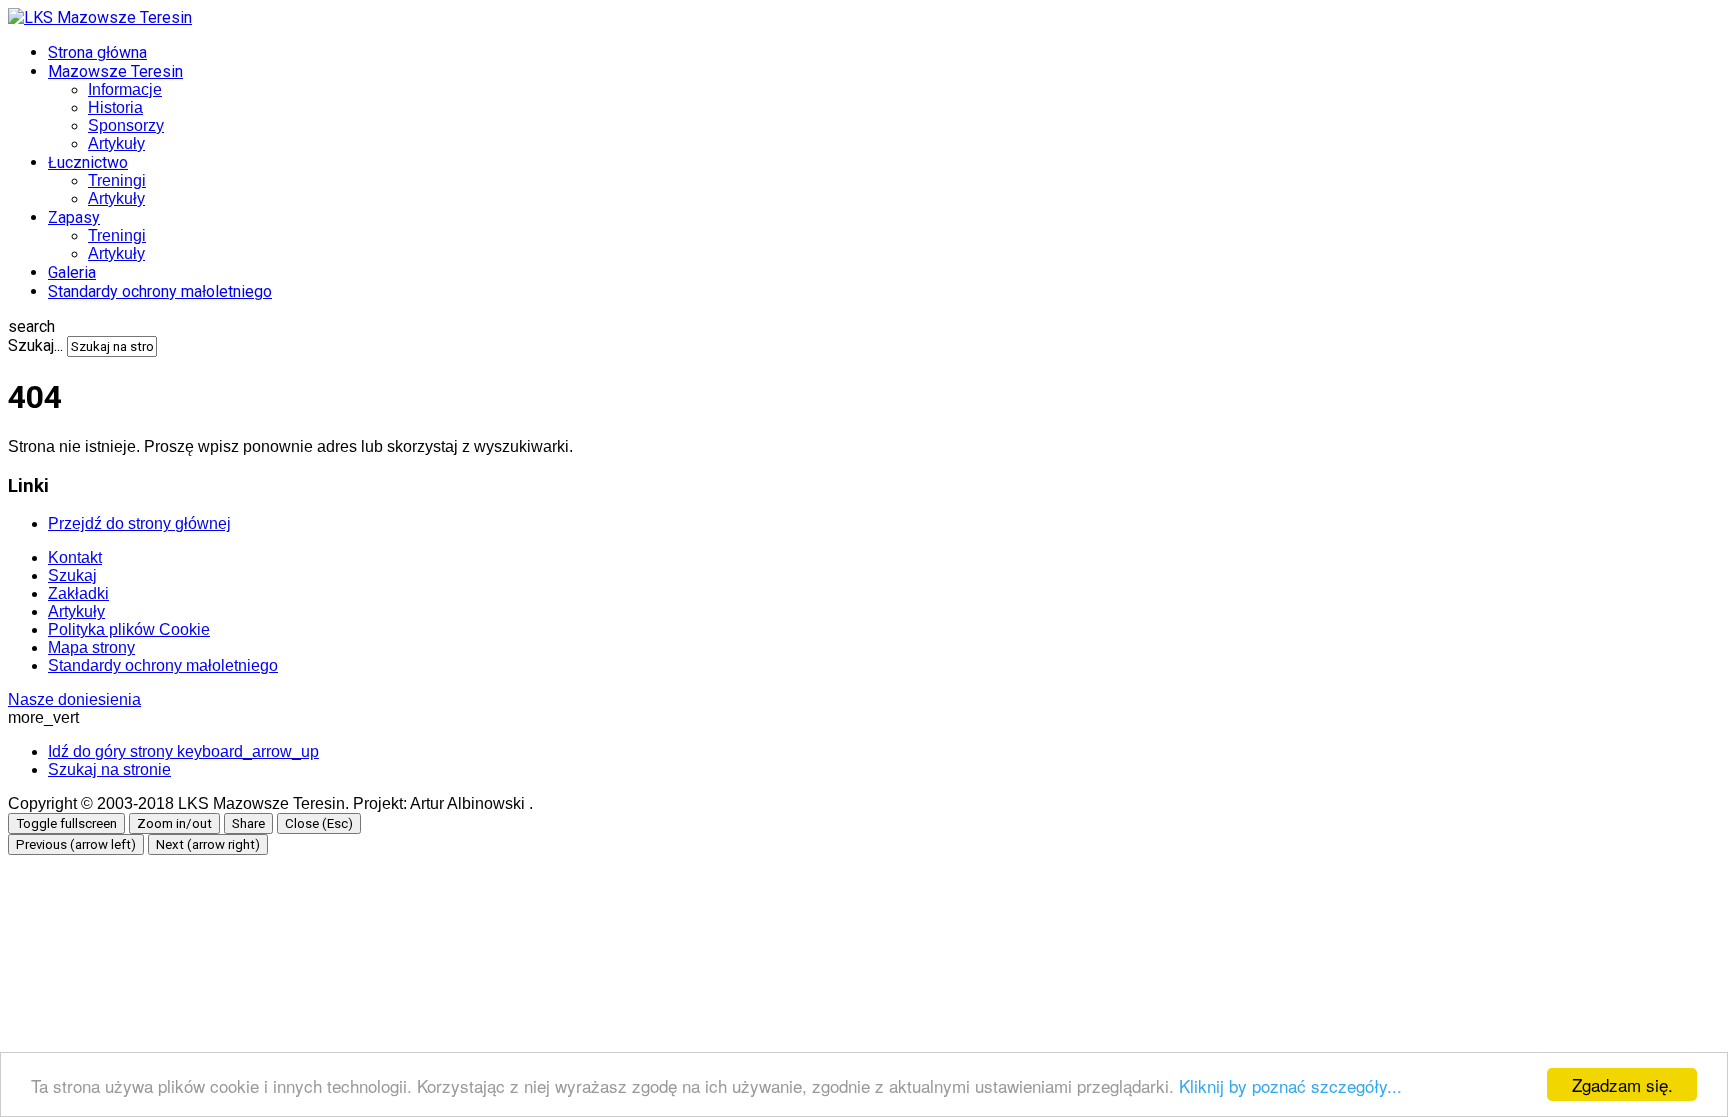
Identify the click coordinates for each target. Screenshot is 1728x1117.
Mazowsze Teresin (115, 71)
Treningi (117, 180)
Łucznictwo (88, 162)
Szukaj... (35, 345)
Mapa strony (91, 647)
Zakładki (78, 593)
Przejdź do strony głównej (139, 523)
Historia (115, 107)
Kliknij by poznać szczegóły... (1290, 1085)
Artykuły (116, 143)
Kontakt (75, 557)
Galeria (72, 272)
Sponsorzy (126, 125)
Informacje (125, 89)
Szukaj (72, 575)
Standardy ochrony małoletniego (160, 291)
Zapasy (74, 217)
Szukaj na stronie (109, 769)
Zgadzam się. (1622, 1084)
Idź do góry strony (183, 751)
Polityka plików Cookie (129, 629)
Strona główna (97, 52)
